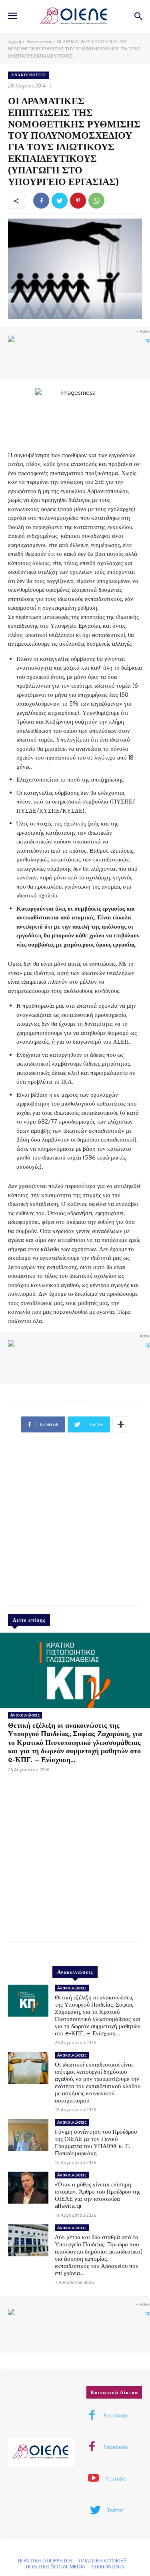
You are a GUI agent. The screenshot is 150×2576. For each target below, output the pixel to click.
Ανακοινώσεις (39, 42)
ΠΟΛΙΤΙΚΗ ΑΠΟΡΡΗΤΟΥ (45, 2560)
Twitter (116, 2510)
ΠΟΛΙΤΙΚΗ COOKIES (103, 2560)
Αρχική (15, 42)
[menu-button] (12, 17)
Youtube (116, 2479)
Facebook (116, 2415)
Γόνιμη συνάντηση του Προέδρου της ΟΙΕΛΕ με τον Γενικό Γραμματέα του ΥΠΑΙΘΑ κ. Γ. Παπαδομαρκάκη (96, 2142)
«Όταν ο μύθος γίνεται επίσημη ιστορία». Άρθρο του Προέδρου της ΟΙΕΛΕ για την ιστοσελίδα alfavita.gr (98, 2195)
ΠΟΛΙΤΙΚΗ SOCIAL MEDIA (55, 2566)
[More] (121, 1424)
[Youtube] (94, 2479)
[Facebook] (41, 201)
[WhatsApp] (96, 201)
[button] (138, 17)
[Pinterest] (78, 201)
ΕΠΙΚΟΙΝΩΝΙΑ (108, 2566)
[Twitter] (60, 201)
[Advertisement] (75, 1522)
